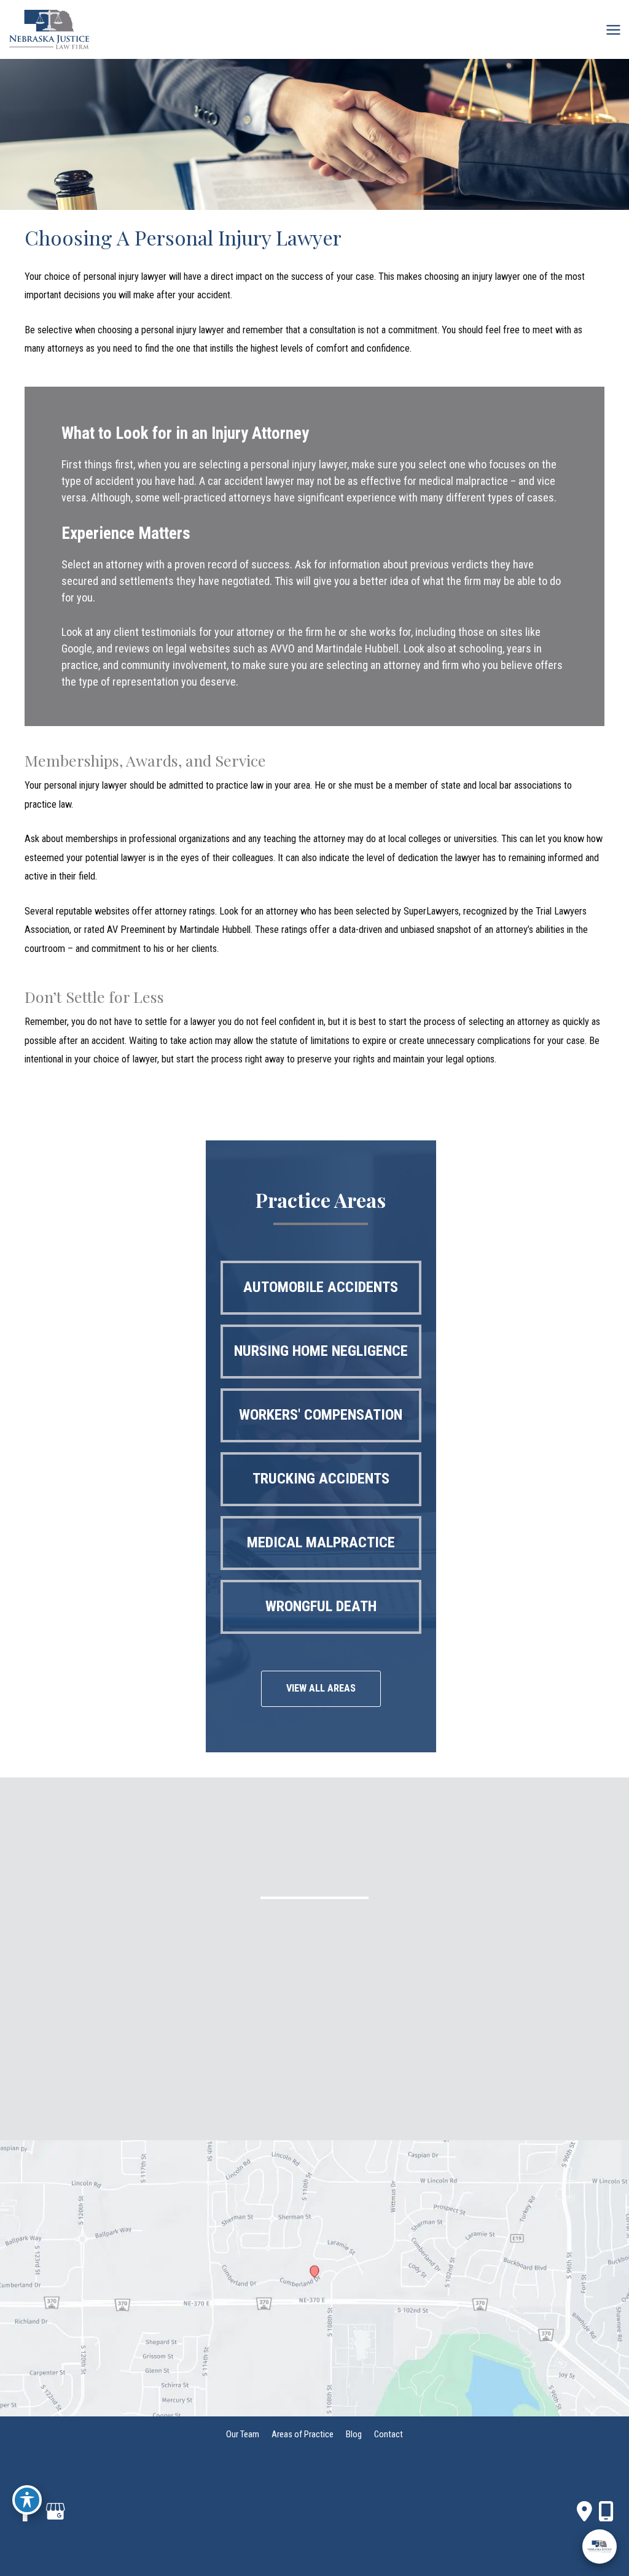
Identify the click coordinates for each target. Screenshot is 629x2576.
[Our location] (606, 2512)
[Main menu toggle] (613, 29)
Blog (354, 2434)
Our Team (243, 2434)
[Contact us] (584, 2512)
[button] (321, 1288)
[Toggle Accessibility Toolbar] (27, 2500)
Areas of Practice (303, 2434)
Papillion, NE (275, 1938)
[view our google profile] (55, 2512)
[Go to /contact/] (314, 1987)
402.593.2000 (372, 1938)
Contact (389, 2434)
